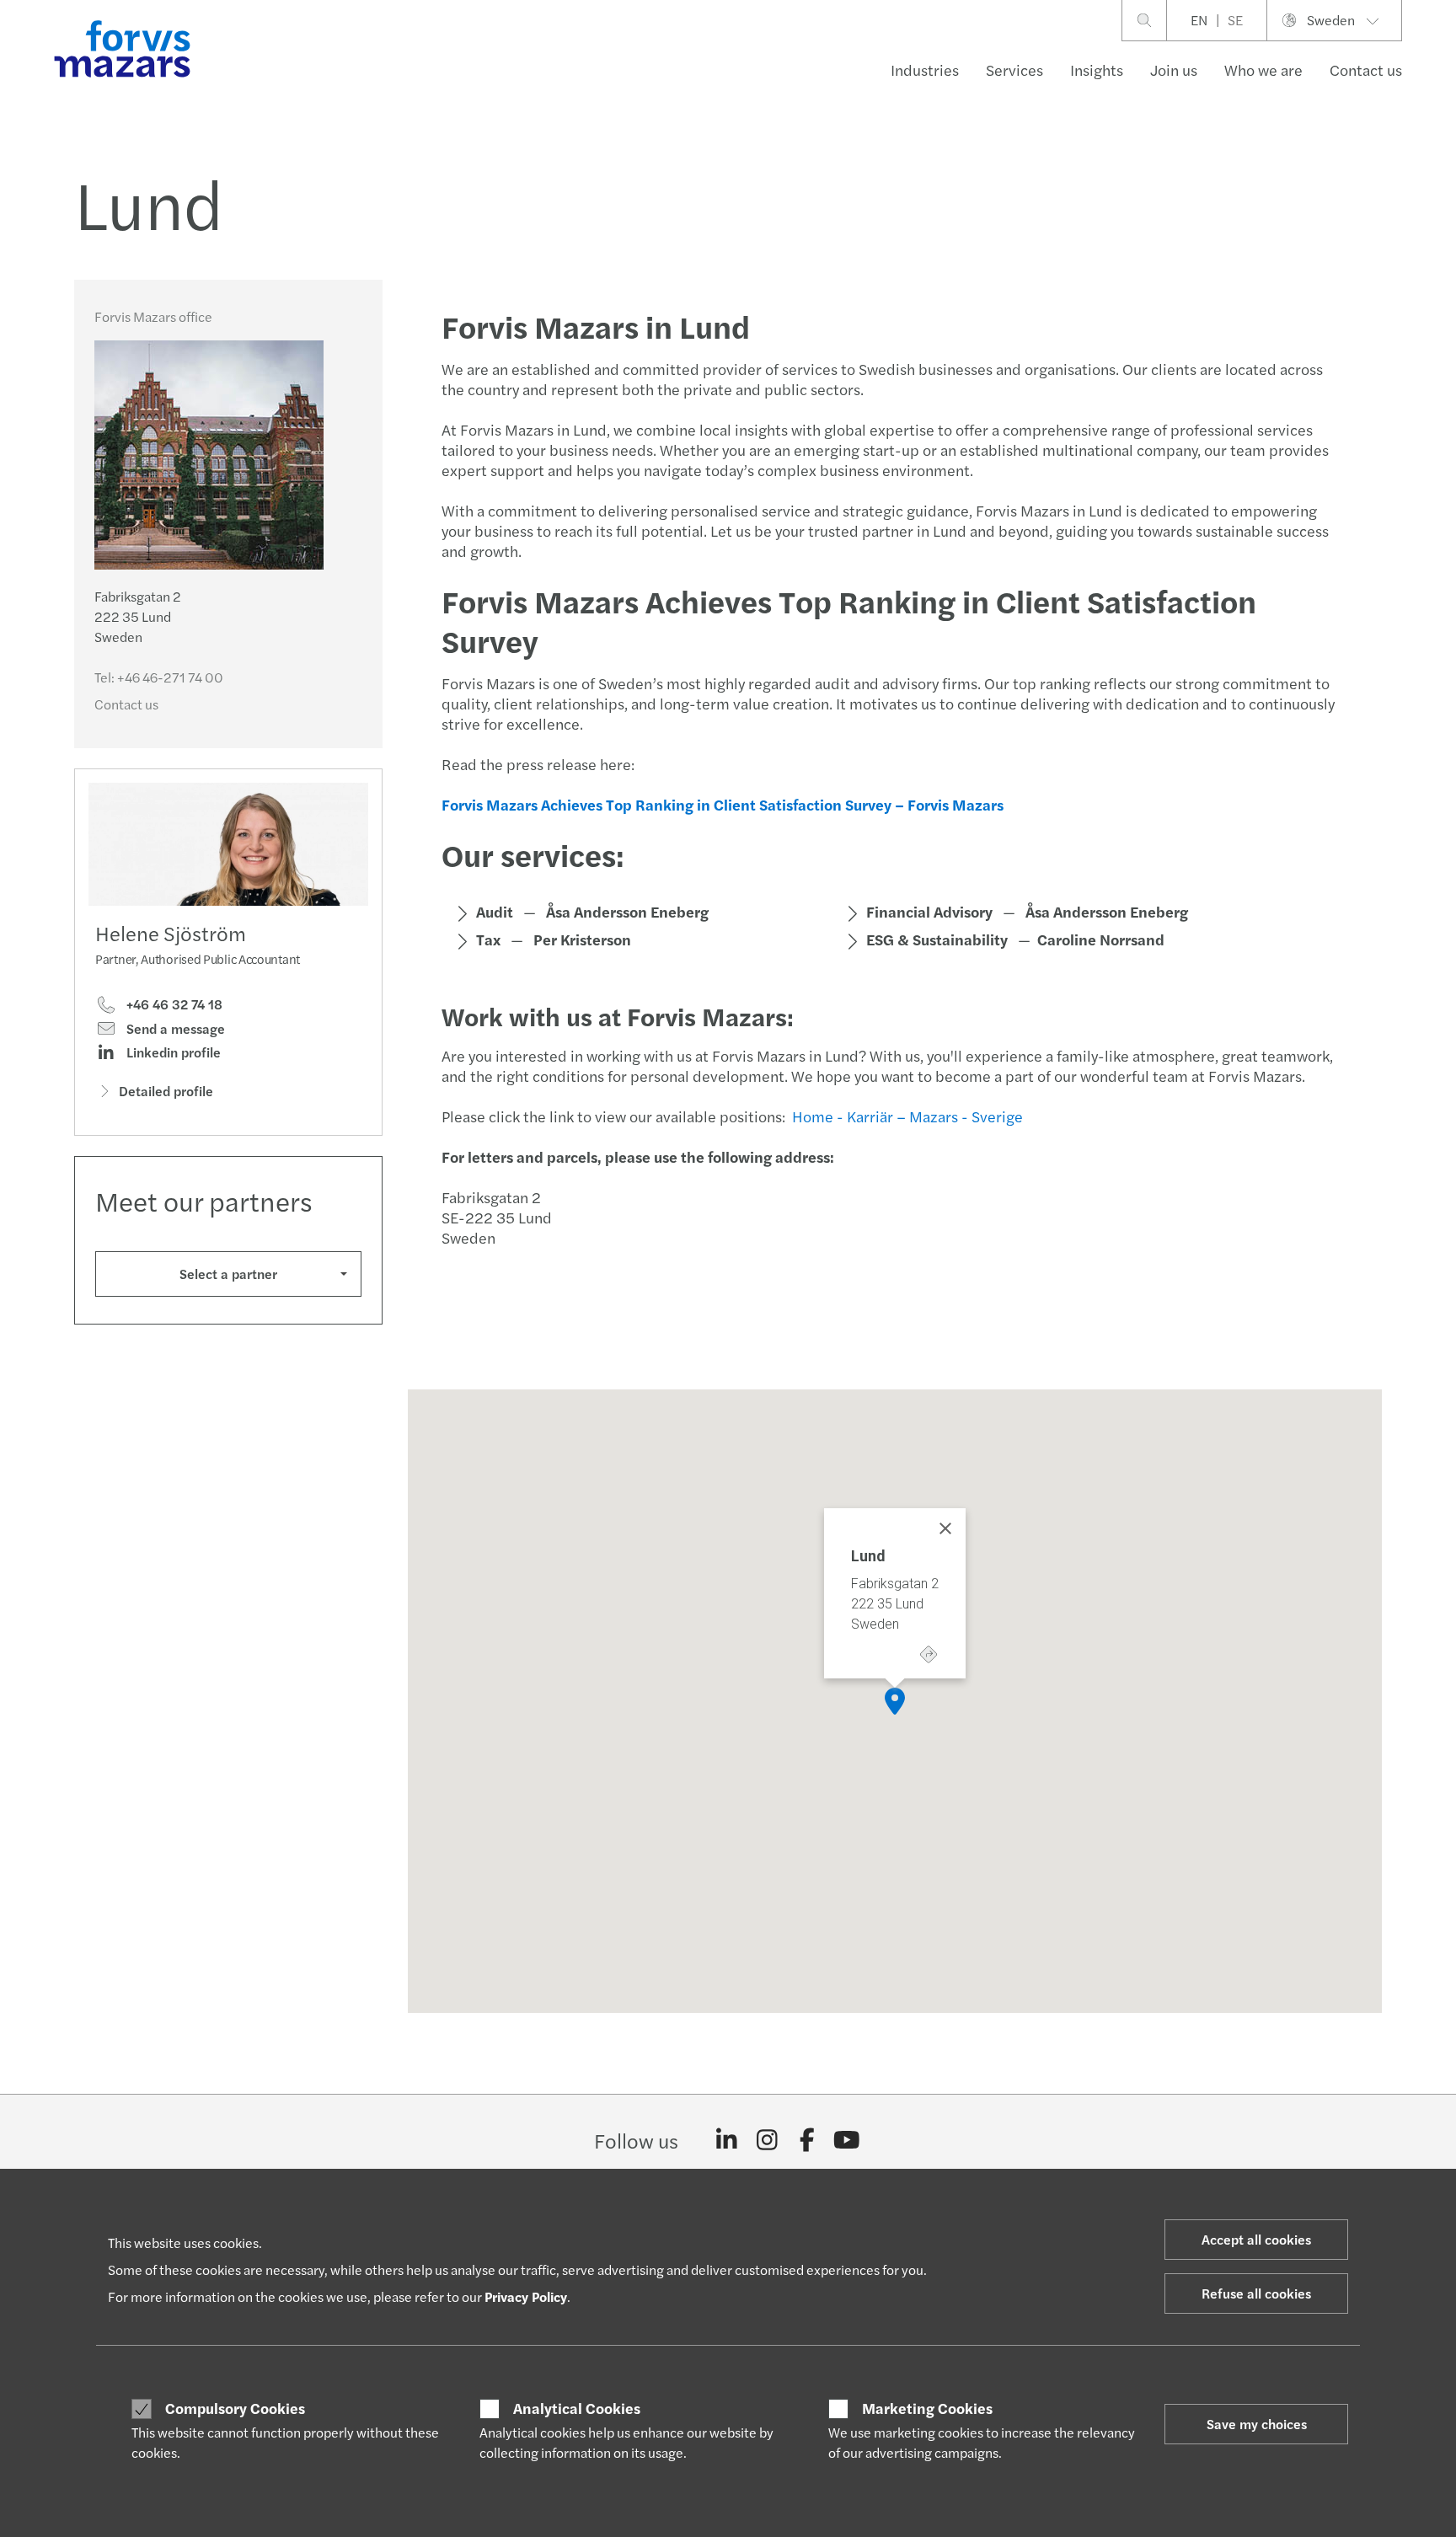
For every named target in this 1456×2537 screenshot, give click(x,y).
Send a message (174, 1029)
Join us (1174, 70)
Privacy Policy (526, 2296)
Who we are (1263, 70)
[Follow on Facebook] (807, 2140)
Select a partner (228, 1274)
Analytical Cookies (577, 2408)
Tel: (159, 677)
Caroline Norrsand (1101, 939)
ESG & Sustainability (937, 939)
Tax (488, 939)
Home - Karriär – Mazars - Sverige (909, 1116)
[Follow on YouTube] (847, 2140)
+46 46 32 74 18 (173, 1004)
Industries (925, 70)
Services (1014, 70)
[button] (895, 1701)
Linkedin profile (172, 1052)
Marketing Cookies (927, 2408)
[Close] (945, 1528)
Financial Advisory (929, 911)
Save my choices (1257, 2424)
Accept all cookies (1256, 2239)
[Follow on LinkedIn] (727, 2140)
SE (1235, 20)
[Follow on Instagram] (767, 2140)
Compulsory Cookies (235, 2408)
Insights (1097, 70)
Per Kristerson (582, 939)
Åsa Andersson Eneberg (627, 911)
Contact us (1366, 70)
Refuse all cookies (1256, 2293)
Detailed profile (166, 1091)
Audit (495, 911)
